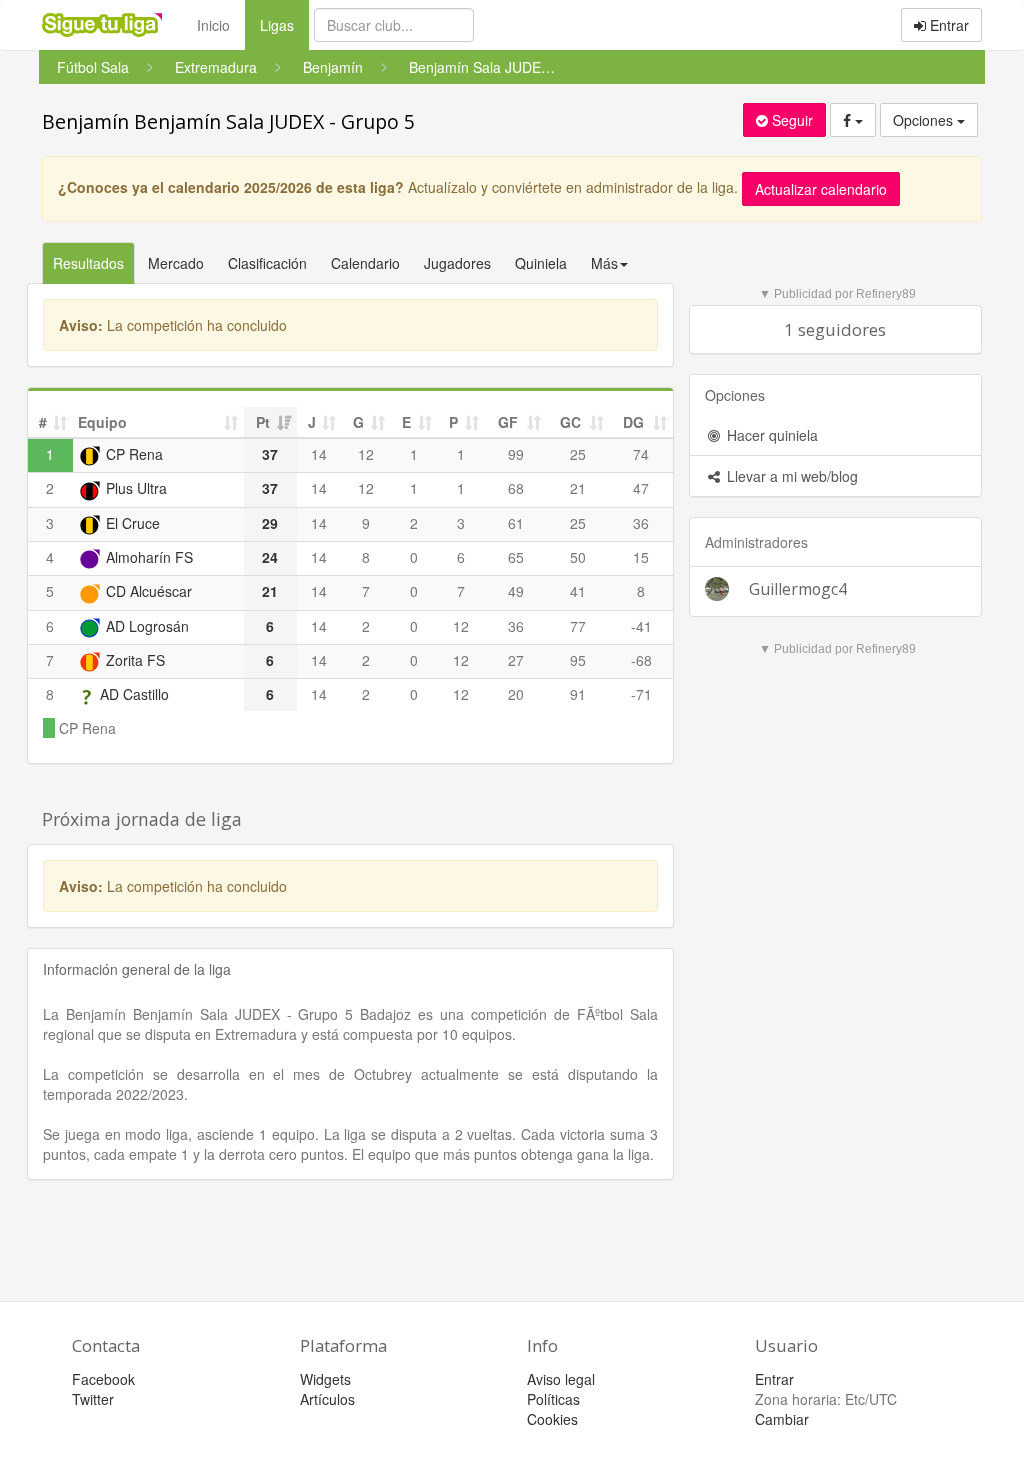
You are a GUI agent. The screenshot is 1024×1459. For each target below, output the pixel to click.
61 (516, 523)
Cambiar (782, 1419)
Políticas (553, 1399)
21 (578, 488)
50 (578, 557)
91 (578, 694)
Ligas (284, 24)
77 (578, 626)
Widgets (325, 1379)
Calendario (365, 263)
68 (516, 488)
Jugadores (457, 263)
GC (570, 422)
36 (641, 523)
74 (641, 454)
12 (366, 454)
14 (319, 454)
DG (633, 422)
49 (516, 591)
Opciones (925, 120)
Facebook (103, 1379)
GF (508, 422)
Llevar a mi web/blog (790, 476)
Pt (263, 422)
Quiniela (541, 263)
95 (578, 660)
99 (516, 454)
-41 (641, 626)
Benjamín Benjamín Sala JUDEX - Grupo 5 (228, 121)
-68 (641, 660)
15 (641, 557)
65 (516, 557)
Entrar (947, 25)
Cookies (552, 1419)
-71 (641, 694)
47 (641, 488)
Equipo (102, 422)
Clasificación (267, 263)
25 (578, 454)
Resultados (88, 263)
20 (516, 694)
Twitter (93, 1399)
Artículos (327, 1399)
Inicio (213, 25)
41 (578, 591)
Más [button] (604, 263)
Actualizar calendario (821, 189)
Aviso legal (561, 1379)
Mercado (176, 263)
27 (516, 660)
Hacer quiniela (770, 435)
